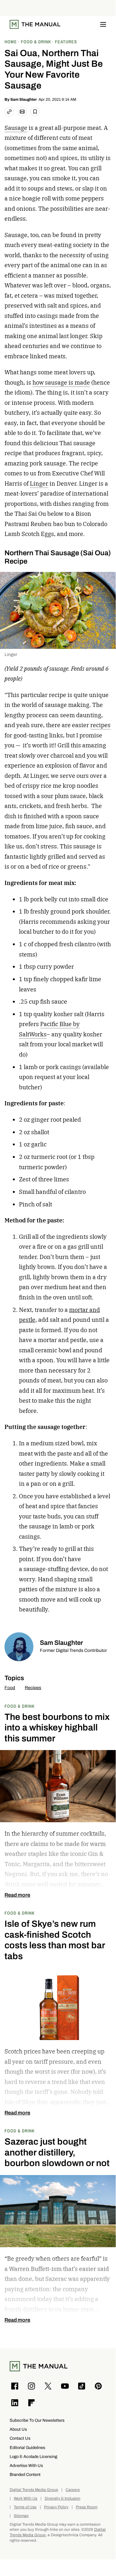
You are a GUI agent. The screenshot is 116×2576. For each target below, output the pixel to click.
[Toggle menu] (103, 24)
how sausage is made (61, 383)
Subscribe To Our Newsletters (37, 2420)
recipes (100, 725)
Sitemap (21, 2516)
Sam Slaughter (24, 99)
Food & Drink (20, 1706)
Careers (73, 2490)
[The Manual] (35, 24)
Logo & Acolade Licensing (33, 2457)
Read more (17, 1895)
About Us (18, 2429)
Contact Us (20, 2438)
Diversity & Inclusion (62, 2499)
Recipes (33, 1688)
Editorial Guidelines (27, 2448)
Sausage (16, 128)
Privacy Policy (56, 2507)
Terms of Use (25, 2507)
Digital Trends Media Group (34, 2490)
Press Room (87, 2507)
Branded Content (25, 2474)
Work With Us (26, 2499)
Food (10, 1688)
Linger (39, 484)
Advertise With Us (26, 2465)
